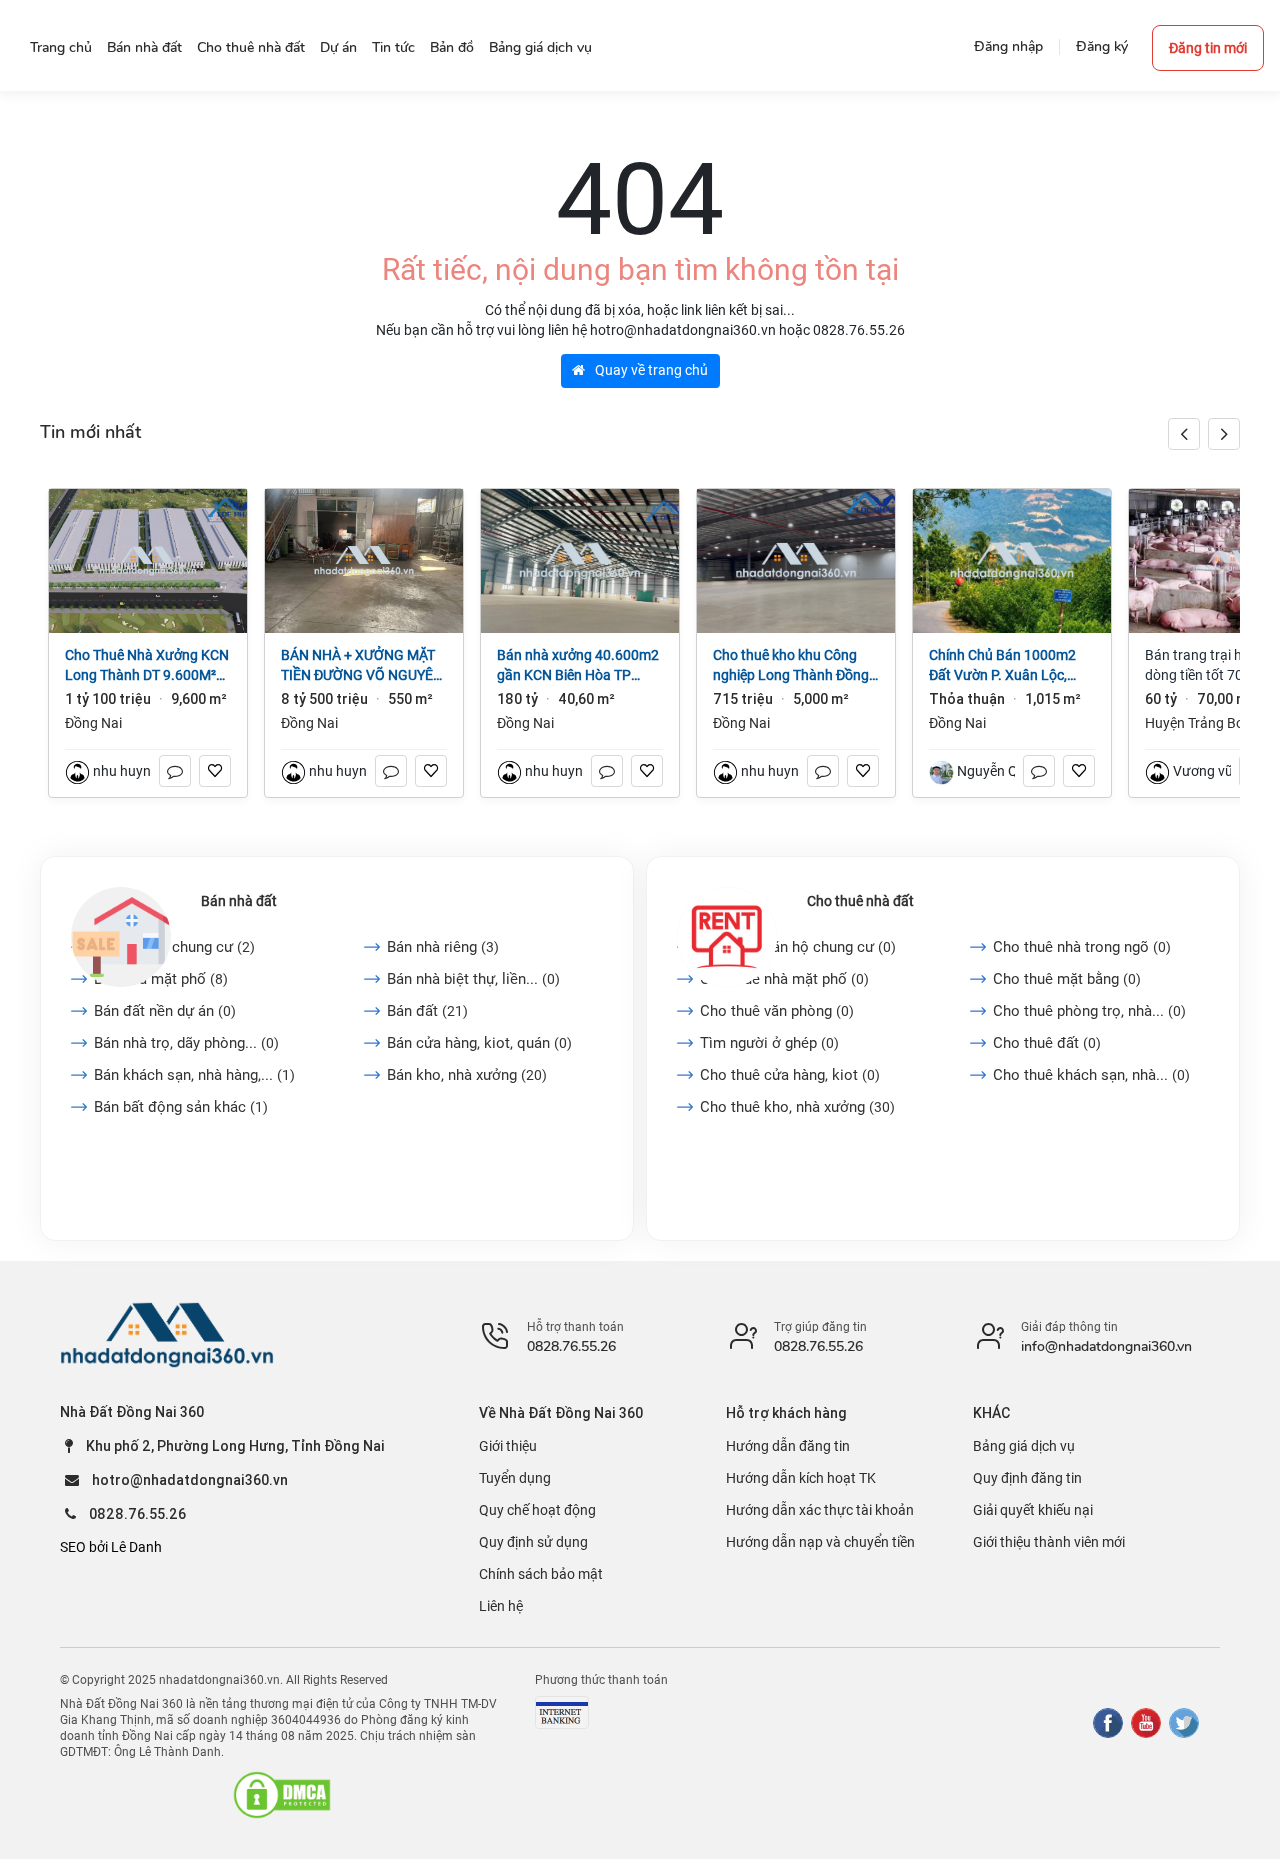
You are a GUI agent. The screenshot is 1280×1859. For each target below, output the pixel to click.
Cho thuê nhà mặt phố (784, 979)
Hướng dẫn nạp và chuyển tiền (820, 1542)
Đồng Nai (93, 723)
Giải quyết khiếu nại (1033, 1510)
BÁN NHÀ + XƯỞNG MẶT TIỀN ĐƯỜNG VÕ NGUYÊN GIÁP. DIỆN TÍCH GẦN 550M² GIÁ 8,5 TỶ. (362, 666)
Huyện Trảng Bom (1200, 723)
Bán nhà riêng (443, 947)
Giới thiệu (508, 1446)
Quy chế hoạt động (537, 1510)
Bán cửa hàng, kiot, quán (479, 1043)
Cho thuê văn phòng (777, 1011)
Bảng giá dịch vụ (1024, 1446)
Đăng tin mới (1208, 48)
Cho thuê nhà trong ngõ (1082, 947)
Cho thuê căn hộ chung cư (798, 947)
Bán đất (427, 1011)
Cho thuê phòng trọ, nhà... (1089, 1011)
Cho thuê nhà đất (860, 901)
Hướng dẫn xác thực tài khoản (820, 1510)
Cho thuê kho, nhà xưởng (797, 1107)
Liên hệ (501, 1606)
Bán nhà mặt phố (161, 979)
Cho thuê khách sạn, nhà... (1091, 1075)
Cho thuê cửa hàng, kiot (790, 1075)
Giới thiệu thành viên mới (1049, 1542)
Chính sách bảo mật (541, 1574)
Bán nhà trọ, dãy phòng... (186, 1043)
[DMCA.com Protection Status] (282, 1795)
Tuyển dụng (515, 1478)
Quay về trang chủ (650, 370)
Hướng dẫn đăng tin (788, 1446)
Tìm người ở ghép (769, 1043)
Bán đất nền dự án (165, 1011)
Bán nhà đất (239, 901)
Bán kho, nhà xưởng (467, 1075)
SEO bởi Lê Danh (111, 1547)
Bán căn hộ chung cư (174, 947)
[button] (1224, 434)
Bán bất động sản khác (181, 1107)
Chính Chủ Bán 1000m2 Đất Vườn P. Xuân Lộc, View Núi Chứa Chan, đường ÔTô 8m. (1002, 666)
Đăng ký (1102, 46)
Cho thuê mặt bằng (1067, 979)
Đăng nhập (1008, 46)
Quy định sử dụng (533, 1542)
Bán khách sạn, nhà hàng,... (194, 1075)
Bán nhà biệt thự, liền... (473, 979)
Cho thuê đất (1047, 1043)
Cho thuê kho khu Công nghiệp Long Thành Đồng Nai (791, 666)
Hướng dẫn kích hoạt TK (801, 1478)
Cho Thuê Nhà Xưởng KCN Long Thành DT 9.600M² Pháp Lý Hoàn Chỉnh (147, 666)
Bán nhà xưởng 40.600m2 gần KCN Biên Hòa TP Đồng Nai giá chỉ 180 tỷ (578, 666)
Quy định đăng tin (1027, 1478)
